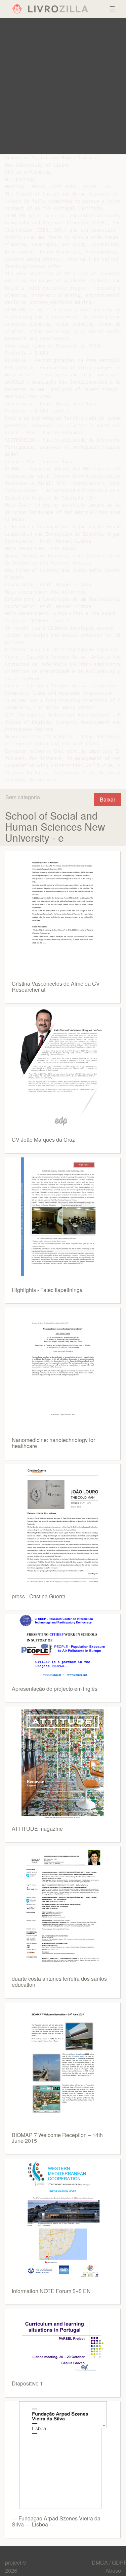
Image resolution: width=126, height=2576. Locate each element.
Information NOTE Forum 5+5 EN (51, 2291)
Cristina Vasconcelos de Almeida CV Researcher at (56, 987)
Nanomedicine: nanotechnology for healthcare (53, 1443)
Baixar (108, 799)
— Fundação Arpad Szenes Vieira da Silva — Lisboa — (56, 2521)
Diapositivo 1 (27, 2383)
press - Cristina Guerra (39, 1596)
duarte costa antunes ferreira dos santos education (59, 1982)
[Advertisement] (63, 86)
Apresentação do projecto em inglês (55, 1689)
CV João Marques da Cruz (43, 1140)
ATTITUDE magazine (37, 1829)
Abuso (113, 2570)
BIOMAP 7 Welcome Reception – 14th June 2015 (57, 2138)
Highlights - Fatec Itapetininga (47, 1290)
